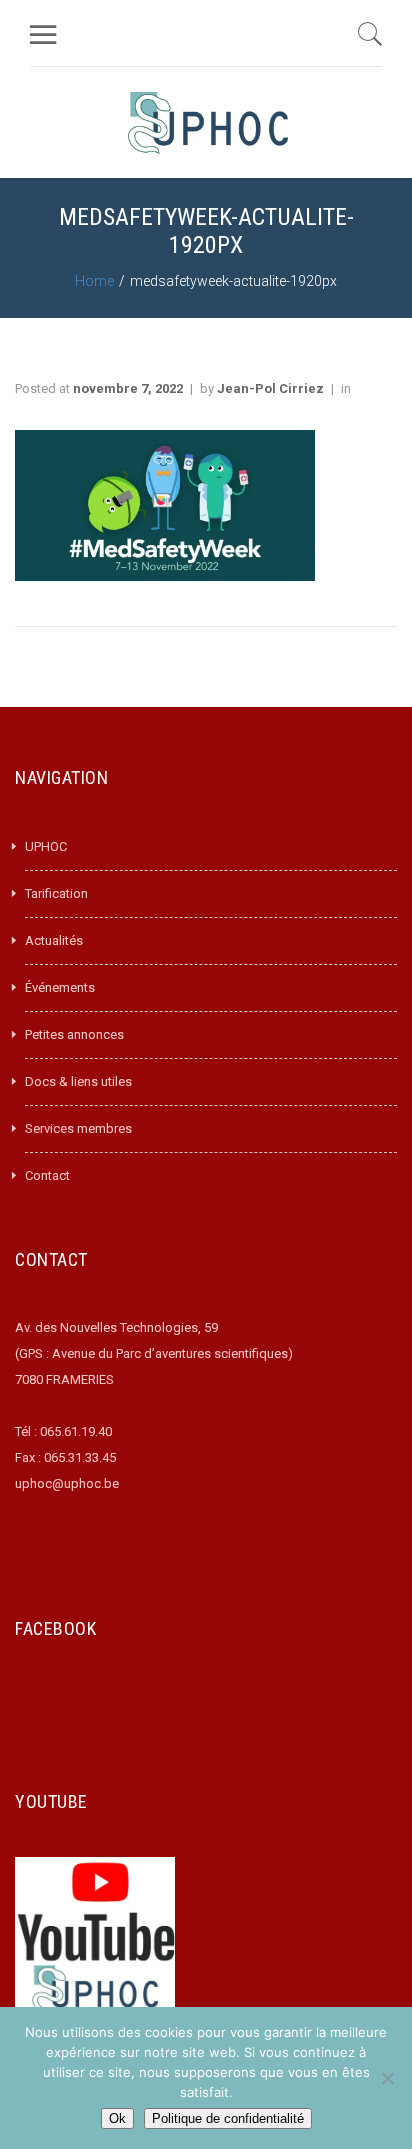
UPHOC (46, 846)
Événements (60, 987)
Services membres (78, 1128)
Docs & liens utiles (78, 1081)
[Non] (387, 2078)
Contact (47, 1175)
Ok (117, 2118)
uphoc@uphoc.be (67, 1483)
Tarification (56, 893)
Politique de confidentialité (228, 2118)
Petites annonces (74, 1034)
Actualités (54, 940)
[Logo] (208, 122)
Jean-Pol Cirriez (270, 388)
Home (94, 281)
